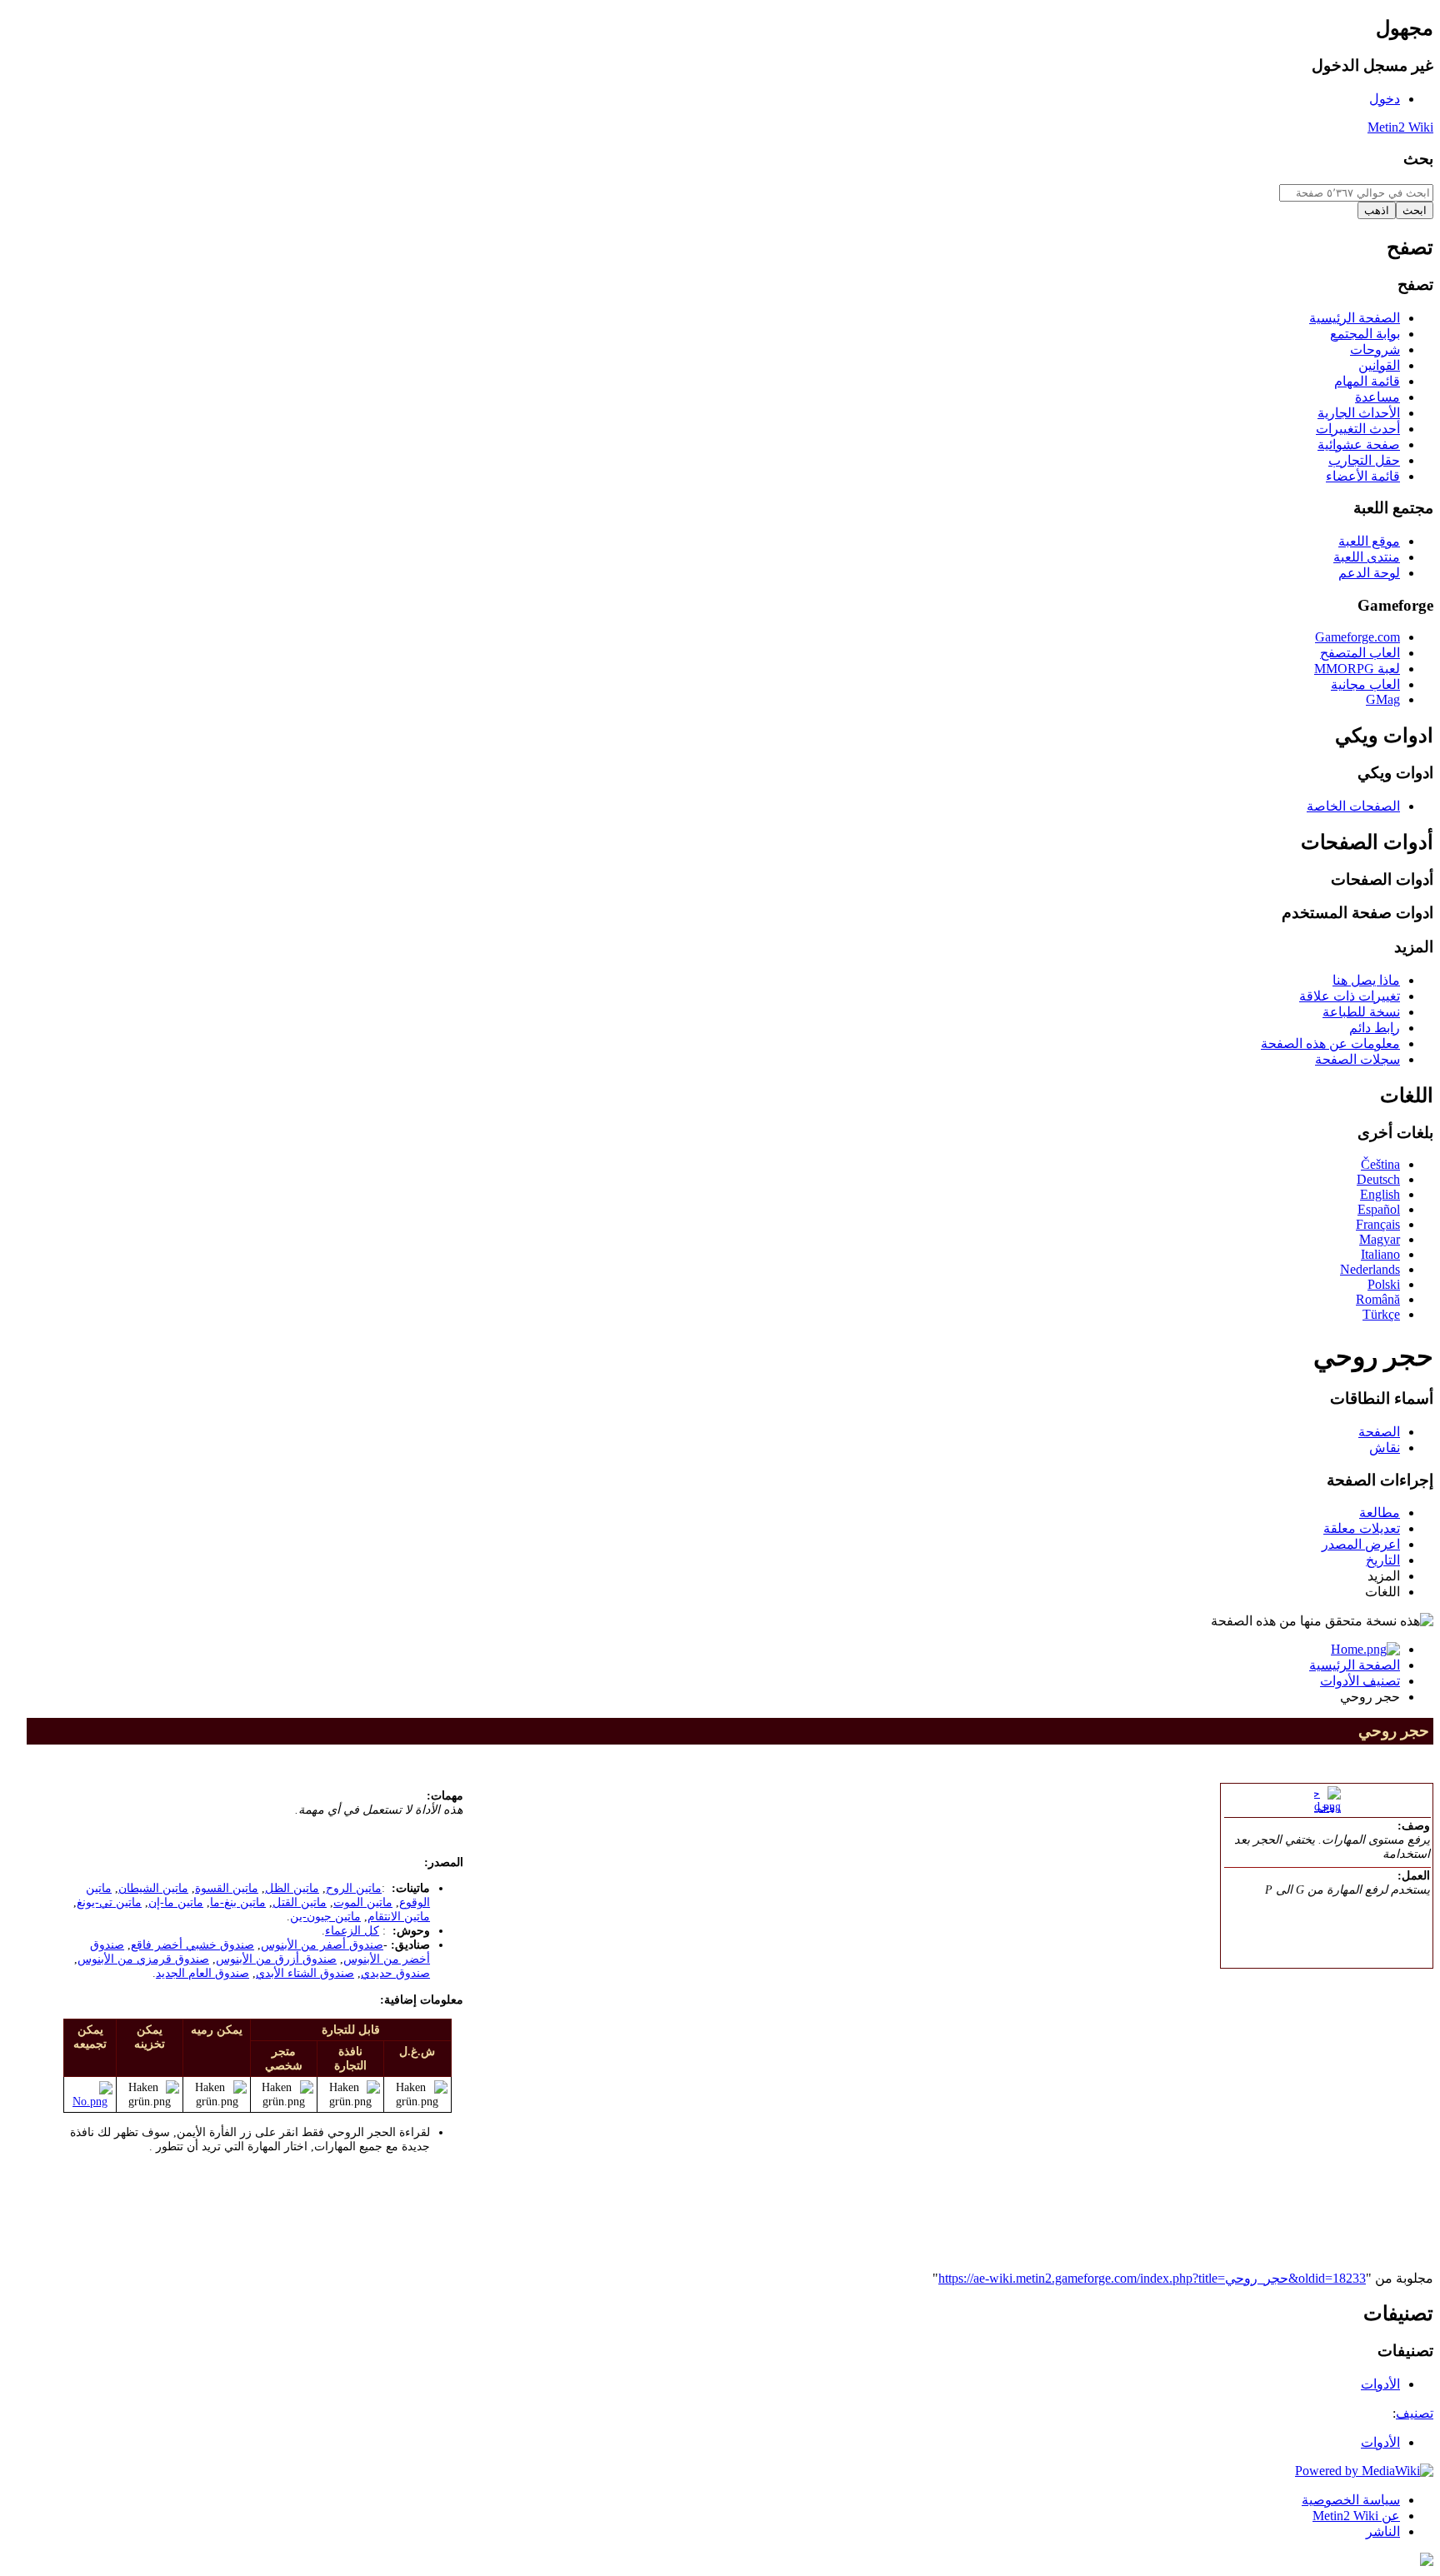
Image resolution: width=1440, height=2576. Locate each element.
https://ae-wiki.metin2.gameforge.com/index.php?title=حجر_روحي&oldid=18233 (1152, 2278)
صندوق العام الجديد (202, 1973)
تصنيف (1415, 2413)
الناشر (1383, 2531)
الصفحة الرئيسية (1355, 1665)
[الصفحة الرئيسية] (1365, 1649)
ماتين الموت (363, 1902)
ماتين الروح (354, 1888)
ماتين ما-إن (176, 1902)
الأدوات (1380, 2442)
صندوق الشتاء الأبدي (305, 1973)
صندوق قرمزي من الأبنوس (143, 1959)
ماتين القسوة (227, 1888)
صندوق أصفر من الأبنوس (322, 1944)
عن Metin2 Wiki (1356, 2516)
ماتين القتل (300, 1902)
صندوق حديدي (395, 1973)
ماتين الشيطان (153, 1888)
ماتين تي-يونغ (109, 1902)
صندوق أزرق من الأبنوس (276, 1959)
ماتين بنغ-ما (238, 1902)
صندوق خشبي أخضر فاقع (192, 1944)
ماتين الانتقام (399, 1916)
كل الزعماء (352, 1930)
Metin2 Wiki (1400, 127)
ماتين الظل (292, 1888)
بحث (1418, 159)
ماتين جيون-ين (325, 1916)
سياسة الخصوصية (1351, 2500)
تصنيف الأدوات (1360, 1681)
